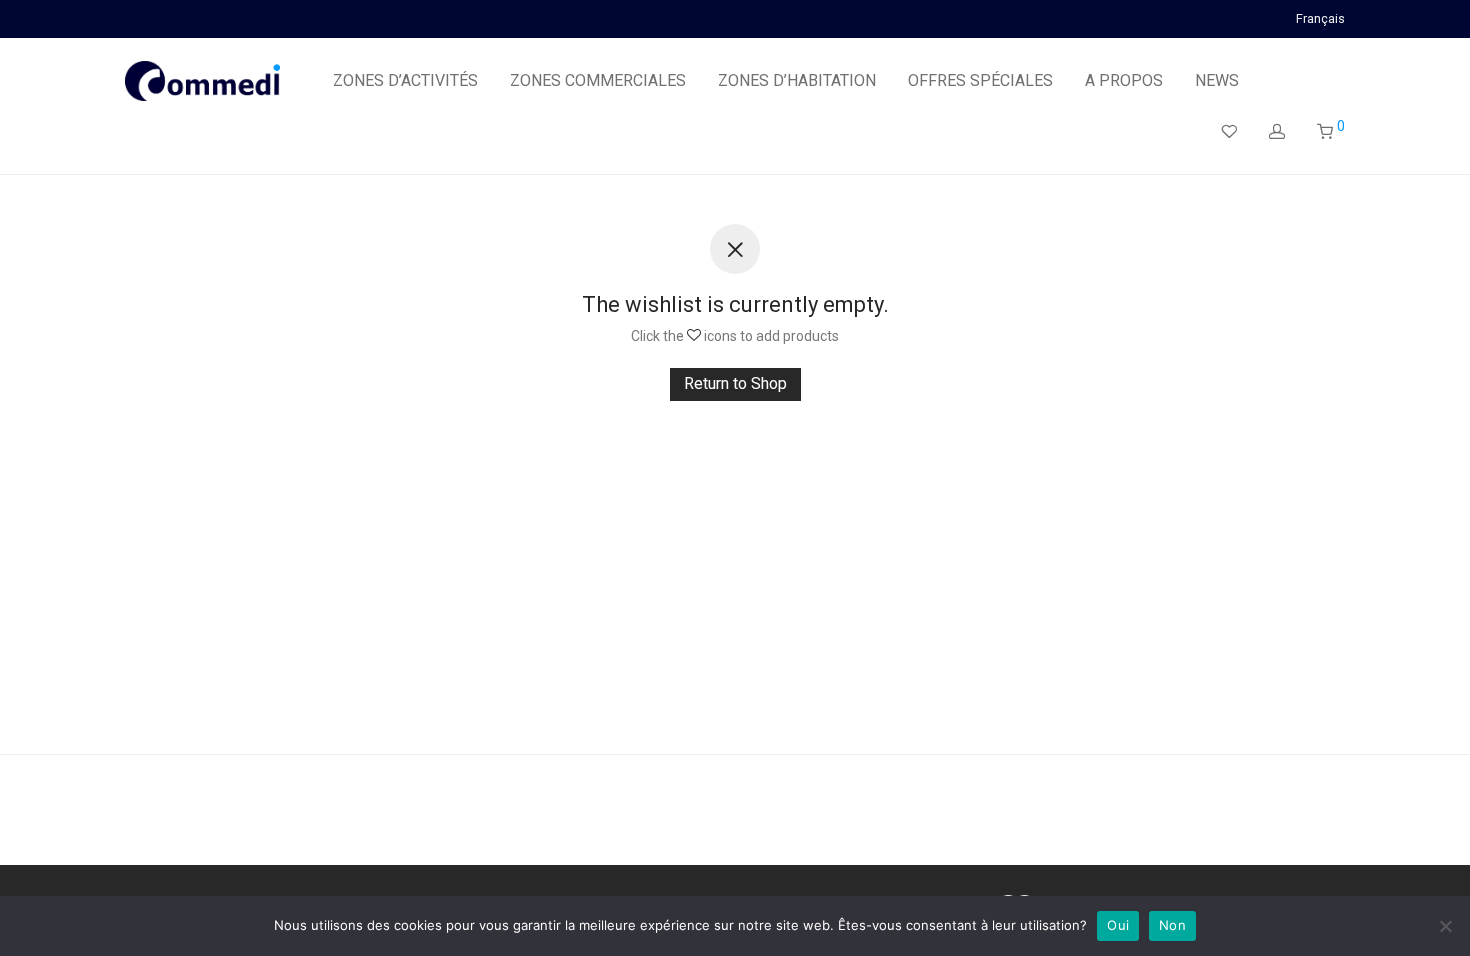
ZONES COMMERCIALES (598, 80)
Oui (1118, 925)
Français (1320, 19)
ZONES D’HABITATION (797, 80)
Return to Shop (735, 383)
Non (1172, 925)
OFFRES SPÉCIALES (980, 80)
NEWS (1217, 80)
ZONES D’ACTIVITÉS (405, 80)
